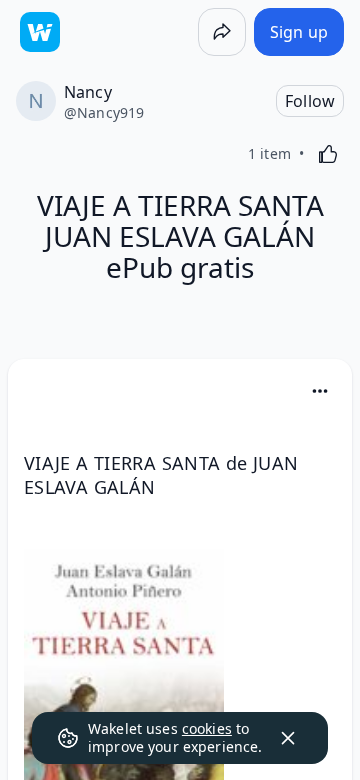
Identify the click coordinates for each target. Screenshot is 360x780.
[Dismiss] (288, 738)
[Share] (222, 32)
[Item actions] (320, 391)
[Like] (328, 154)
